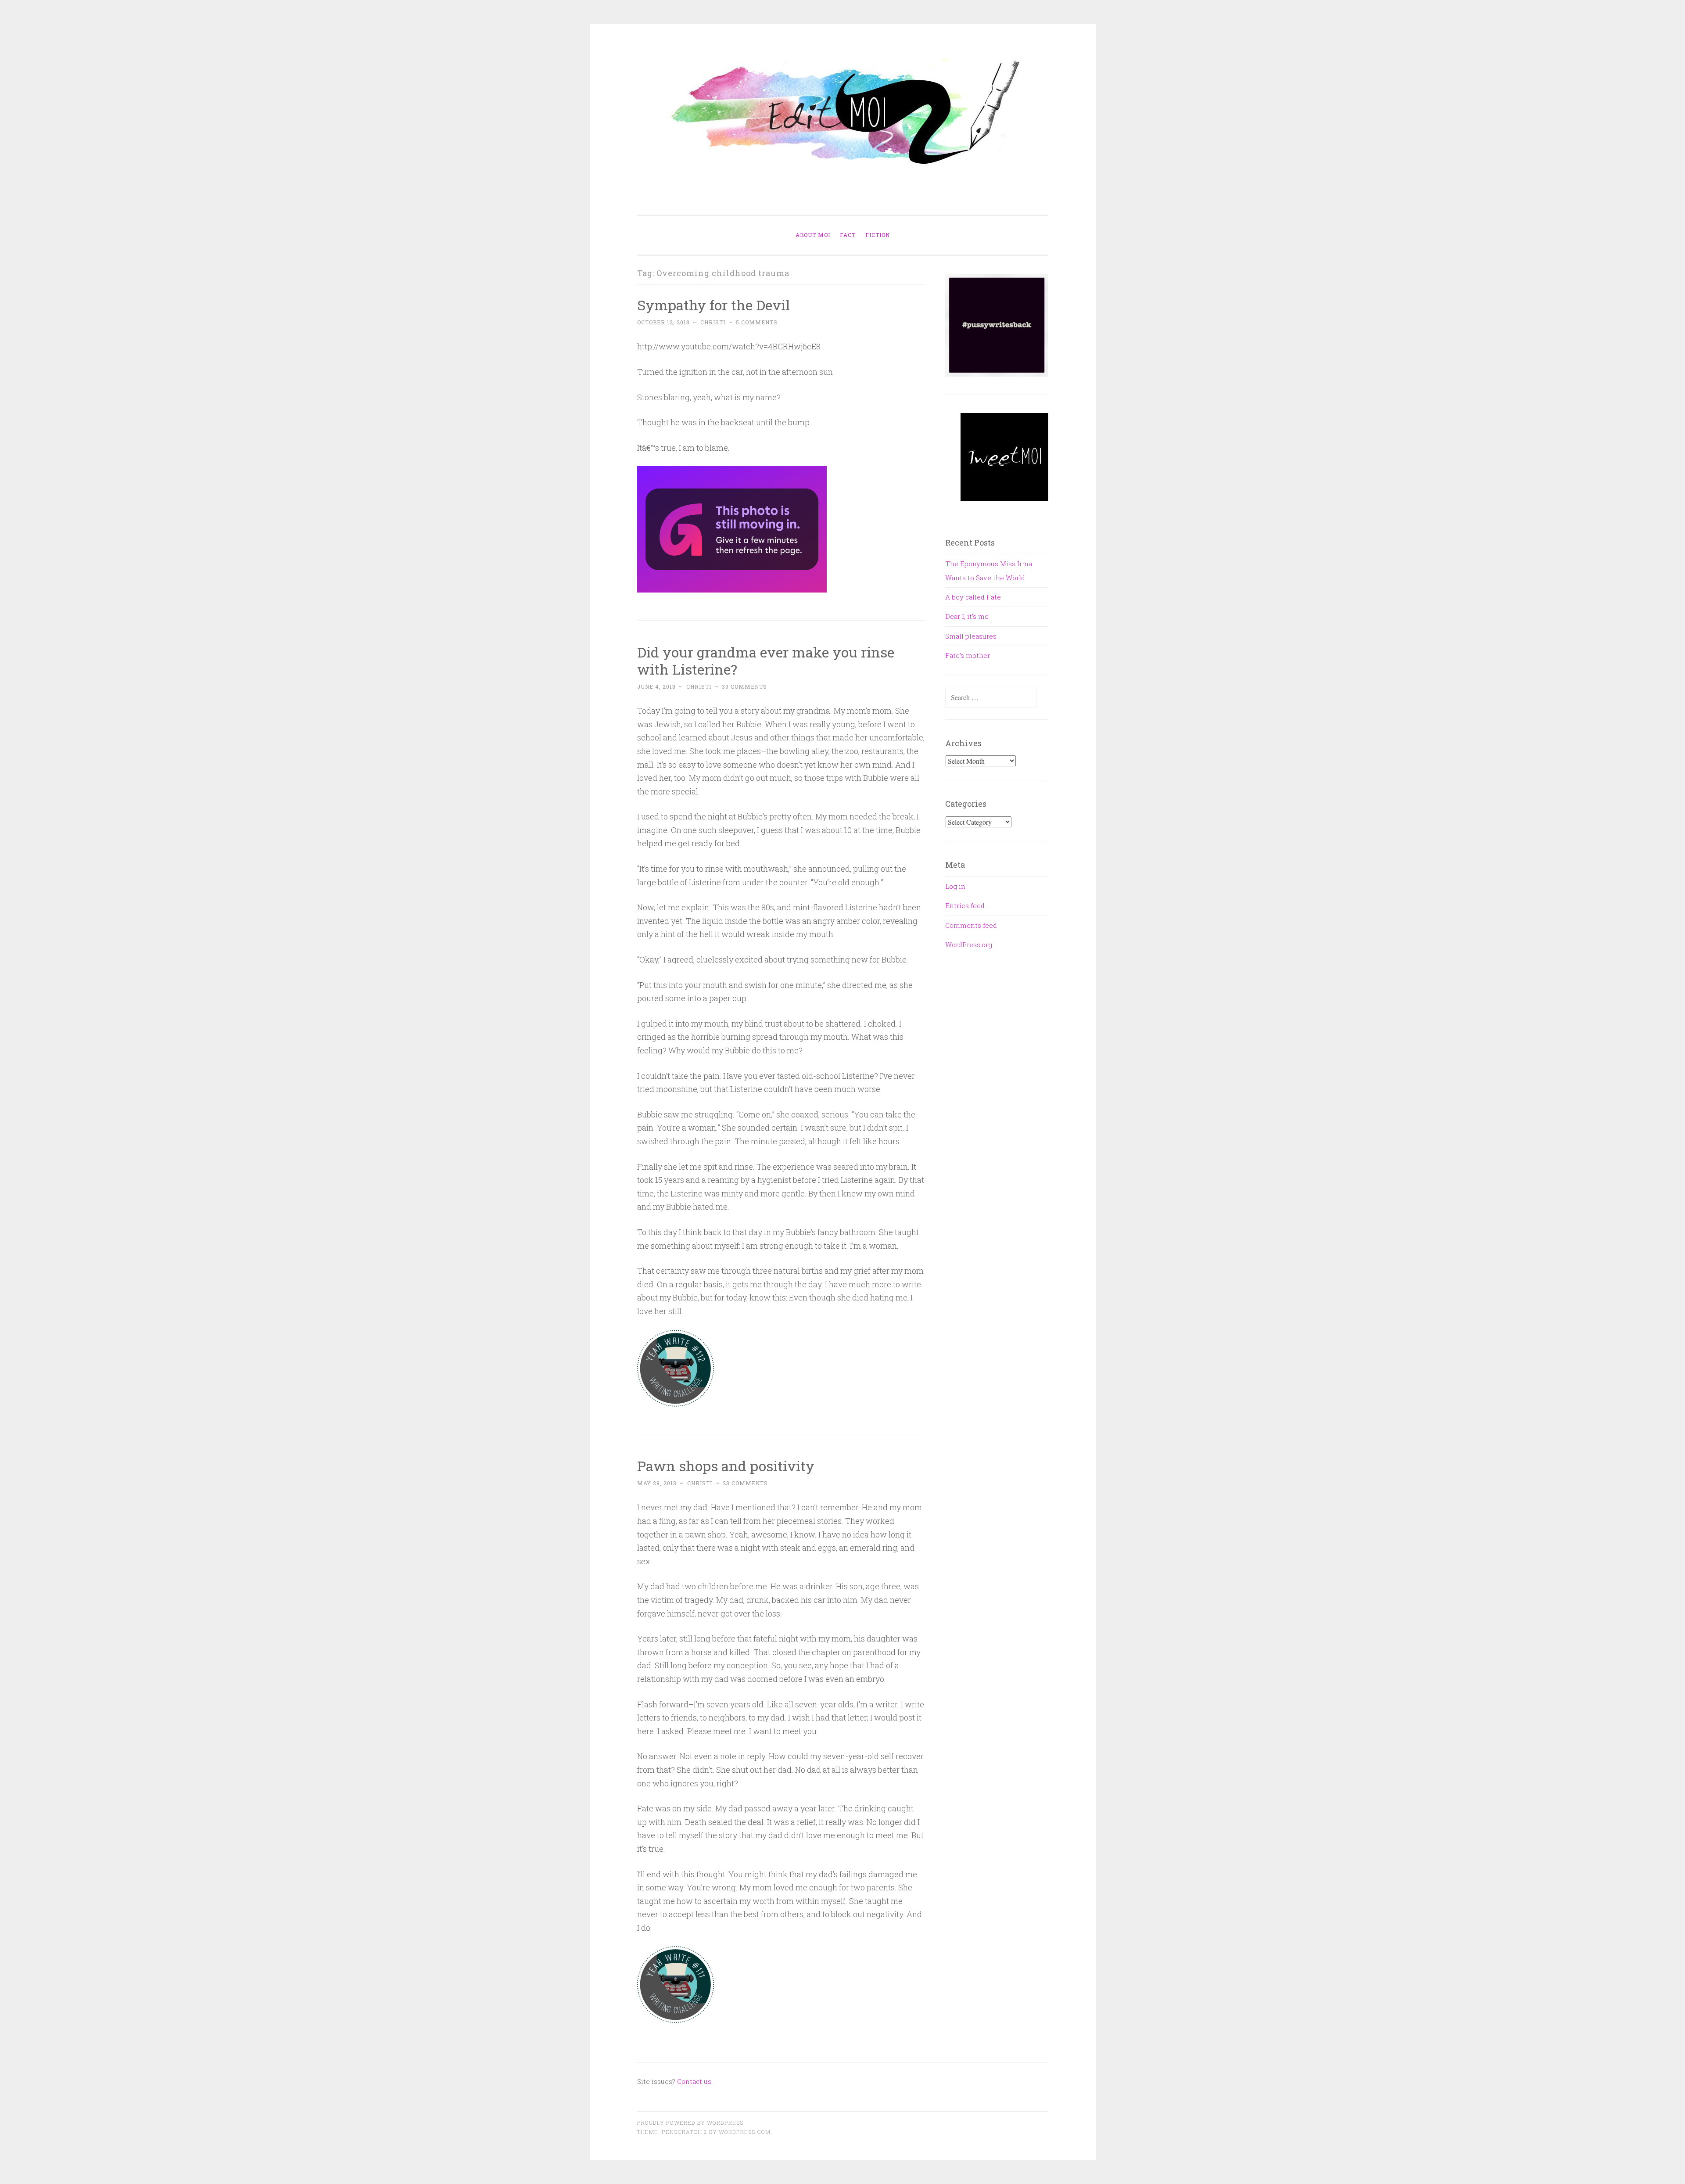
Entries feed (965, 905)
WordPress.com (745, 2132)
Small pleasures (971, 636)
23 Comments (745, 1483)
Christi (713, 322)
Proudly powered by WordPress (690, 2123)
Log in (955, 886)
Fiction (878, 235)
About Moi (813, 235)
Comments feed (971, 925)
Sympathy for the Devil (713, 305)
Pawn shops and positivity (726, 1466)
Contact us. (695, 2081)
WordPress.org (969, 945)
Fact (848, 235)
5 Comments (757, 322)
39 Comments (744, 686)
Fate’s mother (968, 655)
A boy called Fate (973, 597)
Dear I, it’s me (967, 616)
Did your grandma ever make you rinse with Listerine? (766, 661)
